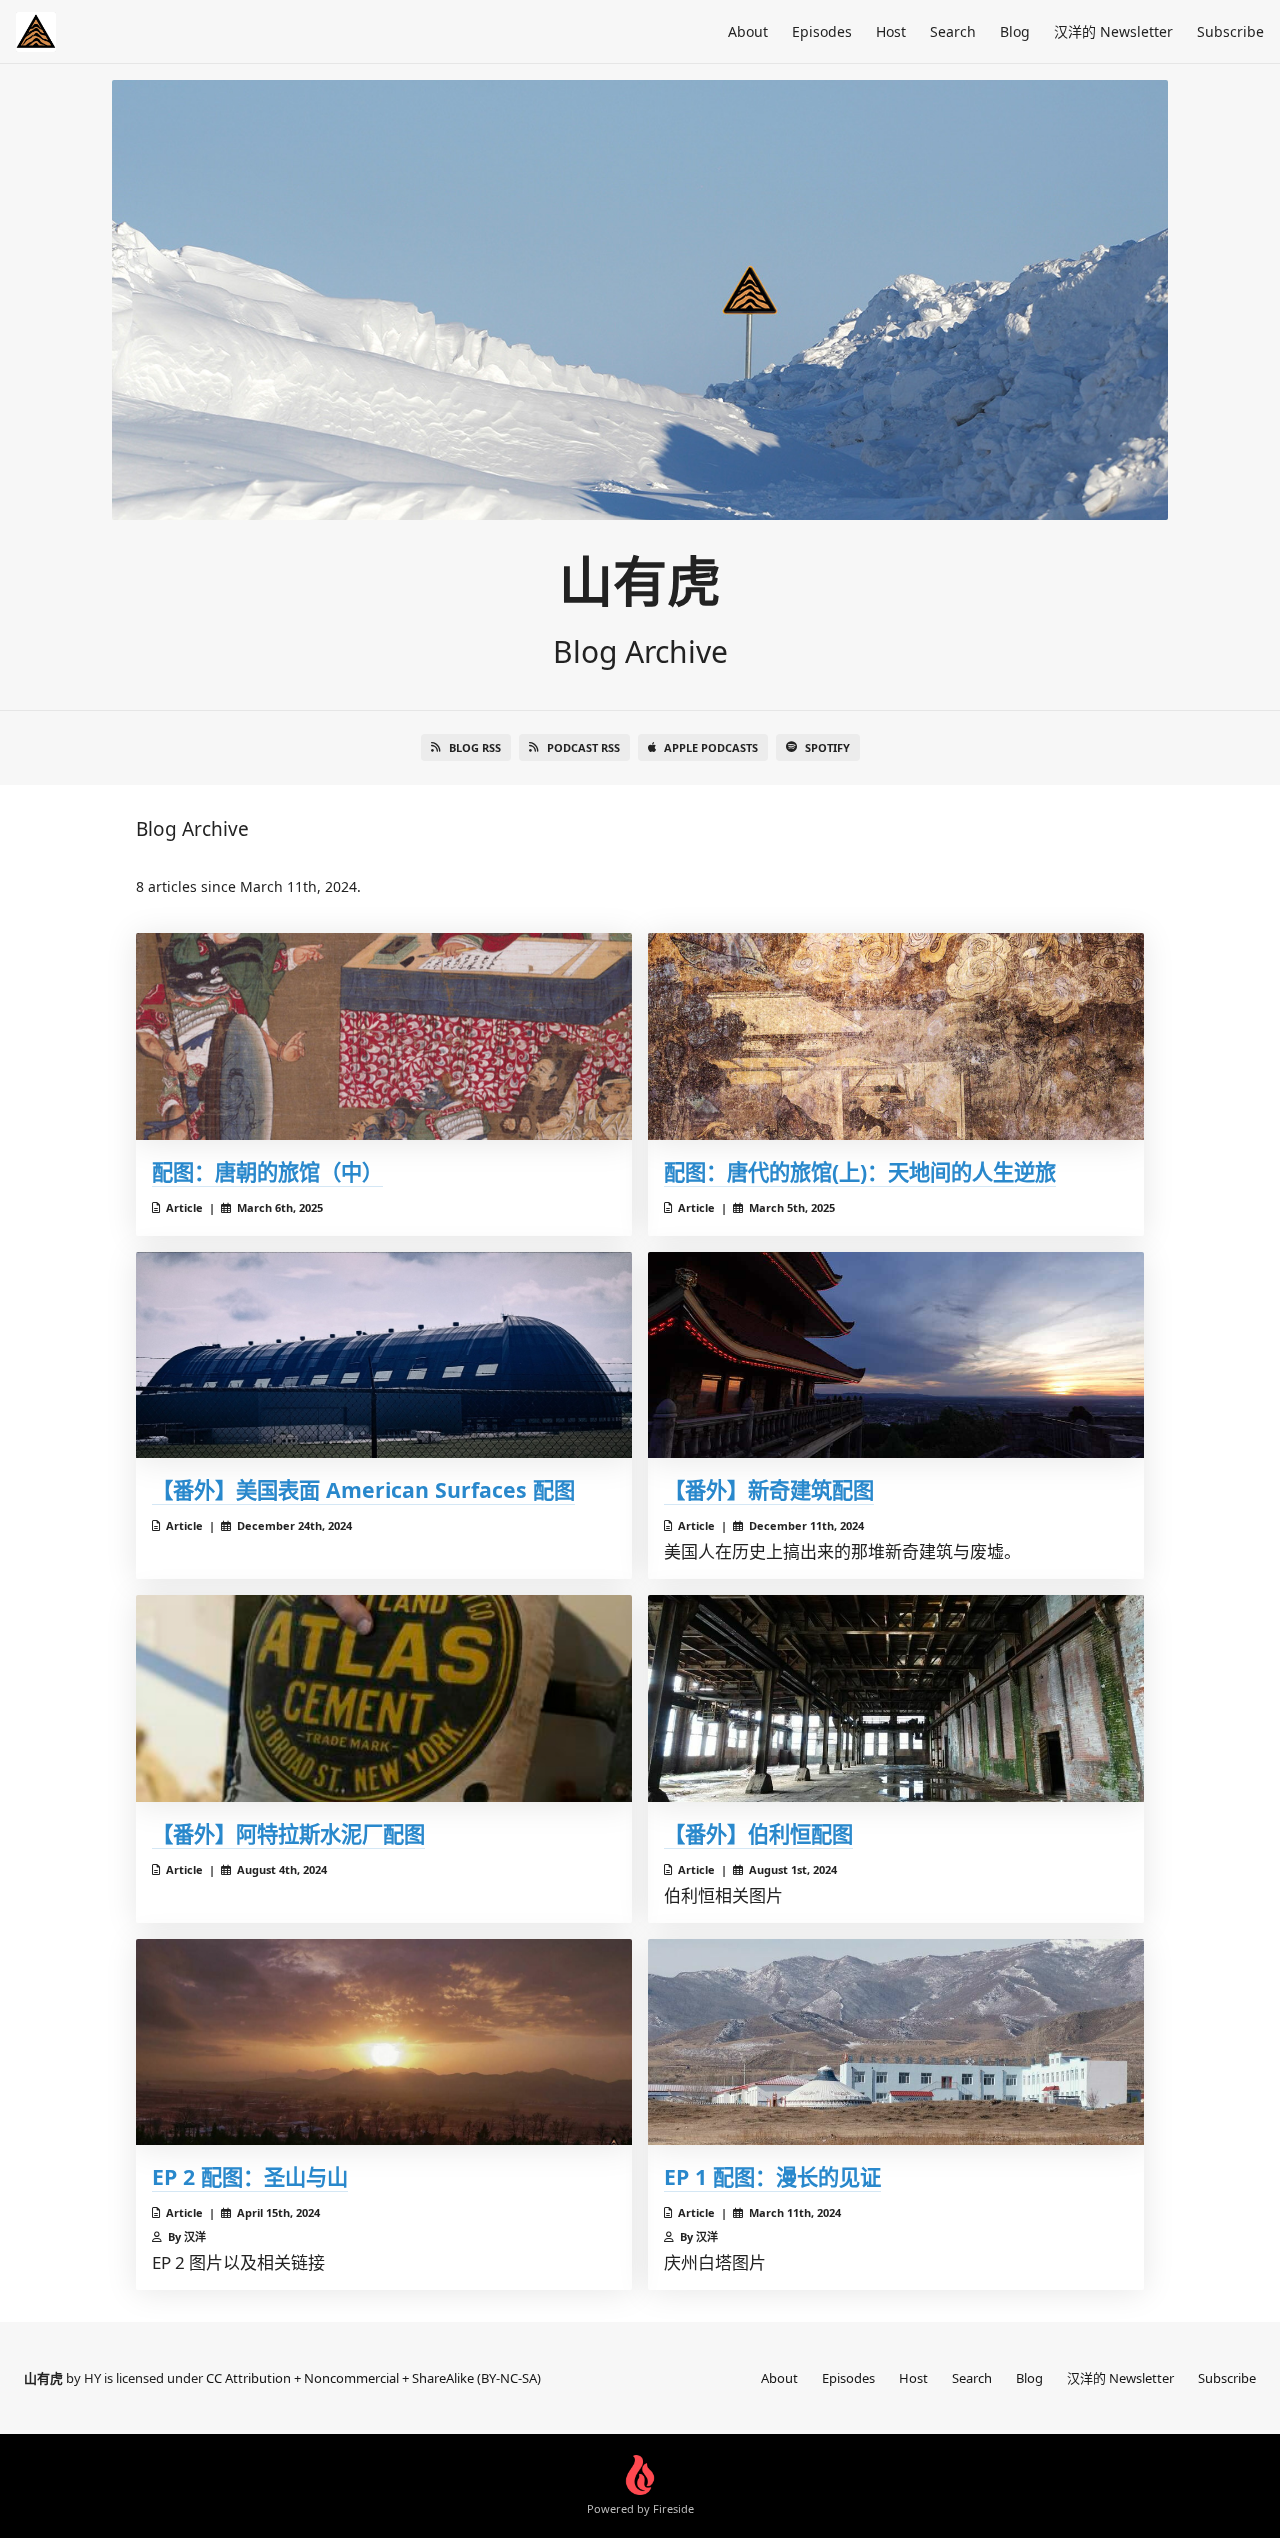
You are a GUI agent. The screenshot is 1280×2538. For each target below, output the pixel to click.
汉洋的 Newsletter (1113, 31)
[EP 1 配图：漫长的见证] (896, 2042)
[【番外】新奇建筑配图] (896, 1355)
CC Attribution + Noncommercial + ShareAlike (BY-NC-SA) (373, 2378)
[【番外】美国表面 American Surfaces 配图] (384, 1355)
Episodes (822, 31)
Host (891, 31)
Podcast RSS (583, 747)
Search (953, 31)
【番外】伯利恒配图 (758, 1833)
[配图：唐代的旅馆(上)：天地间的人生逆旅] (896, 1036)
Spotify (827, 747)
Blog (1015, 31)
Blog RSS (475, 747)
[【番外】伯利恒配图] (896, 1698)
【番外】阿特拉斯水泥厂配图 (288, 1833)
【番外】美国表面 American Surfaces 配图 (363, 1489)
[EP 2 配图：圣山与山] (384, 2042)
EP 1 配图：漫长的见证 (772, 2176)
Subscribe (1230, 31)
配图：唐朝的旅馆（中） (267, 1171)
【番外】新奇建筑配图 (769, 1489)
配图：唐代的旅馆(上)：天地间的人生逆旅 (860, 1171)
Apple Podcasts (711, 747)
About (748, 31)
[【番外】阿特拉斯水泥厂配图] (384, 1698)
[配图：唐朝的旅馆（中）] (384, 1036)
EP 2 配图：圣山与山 (250, 2176)
